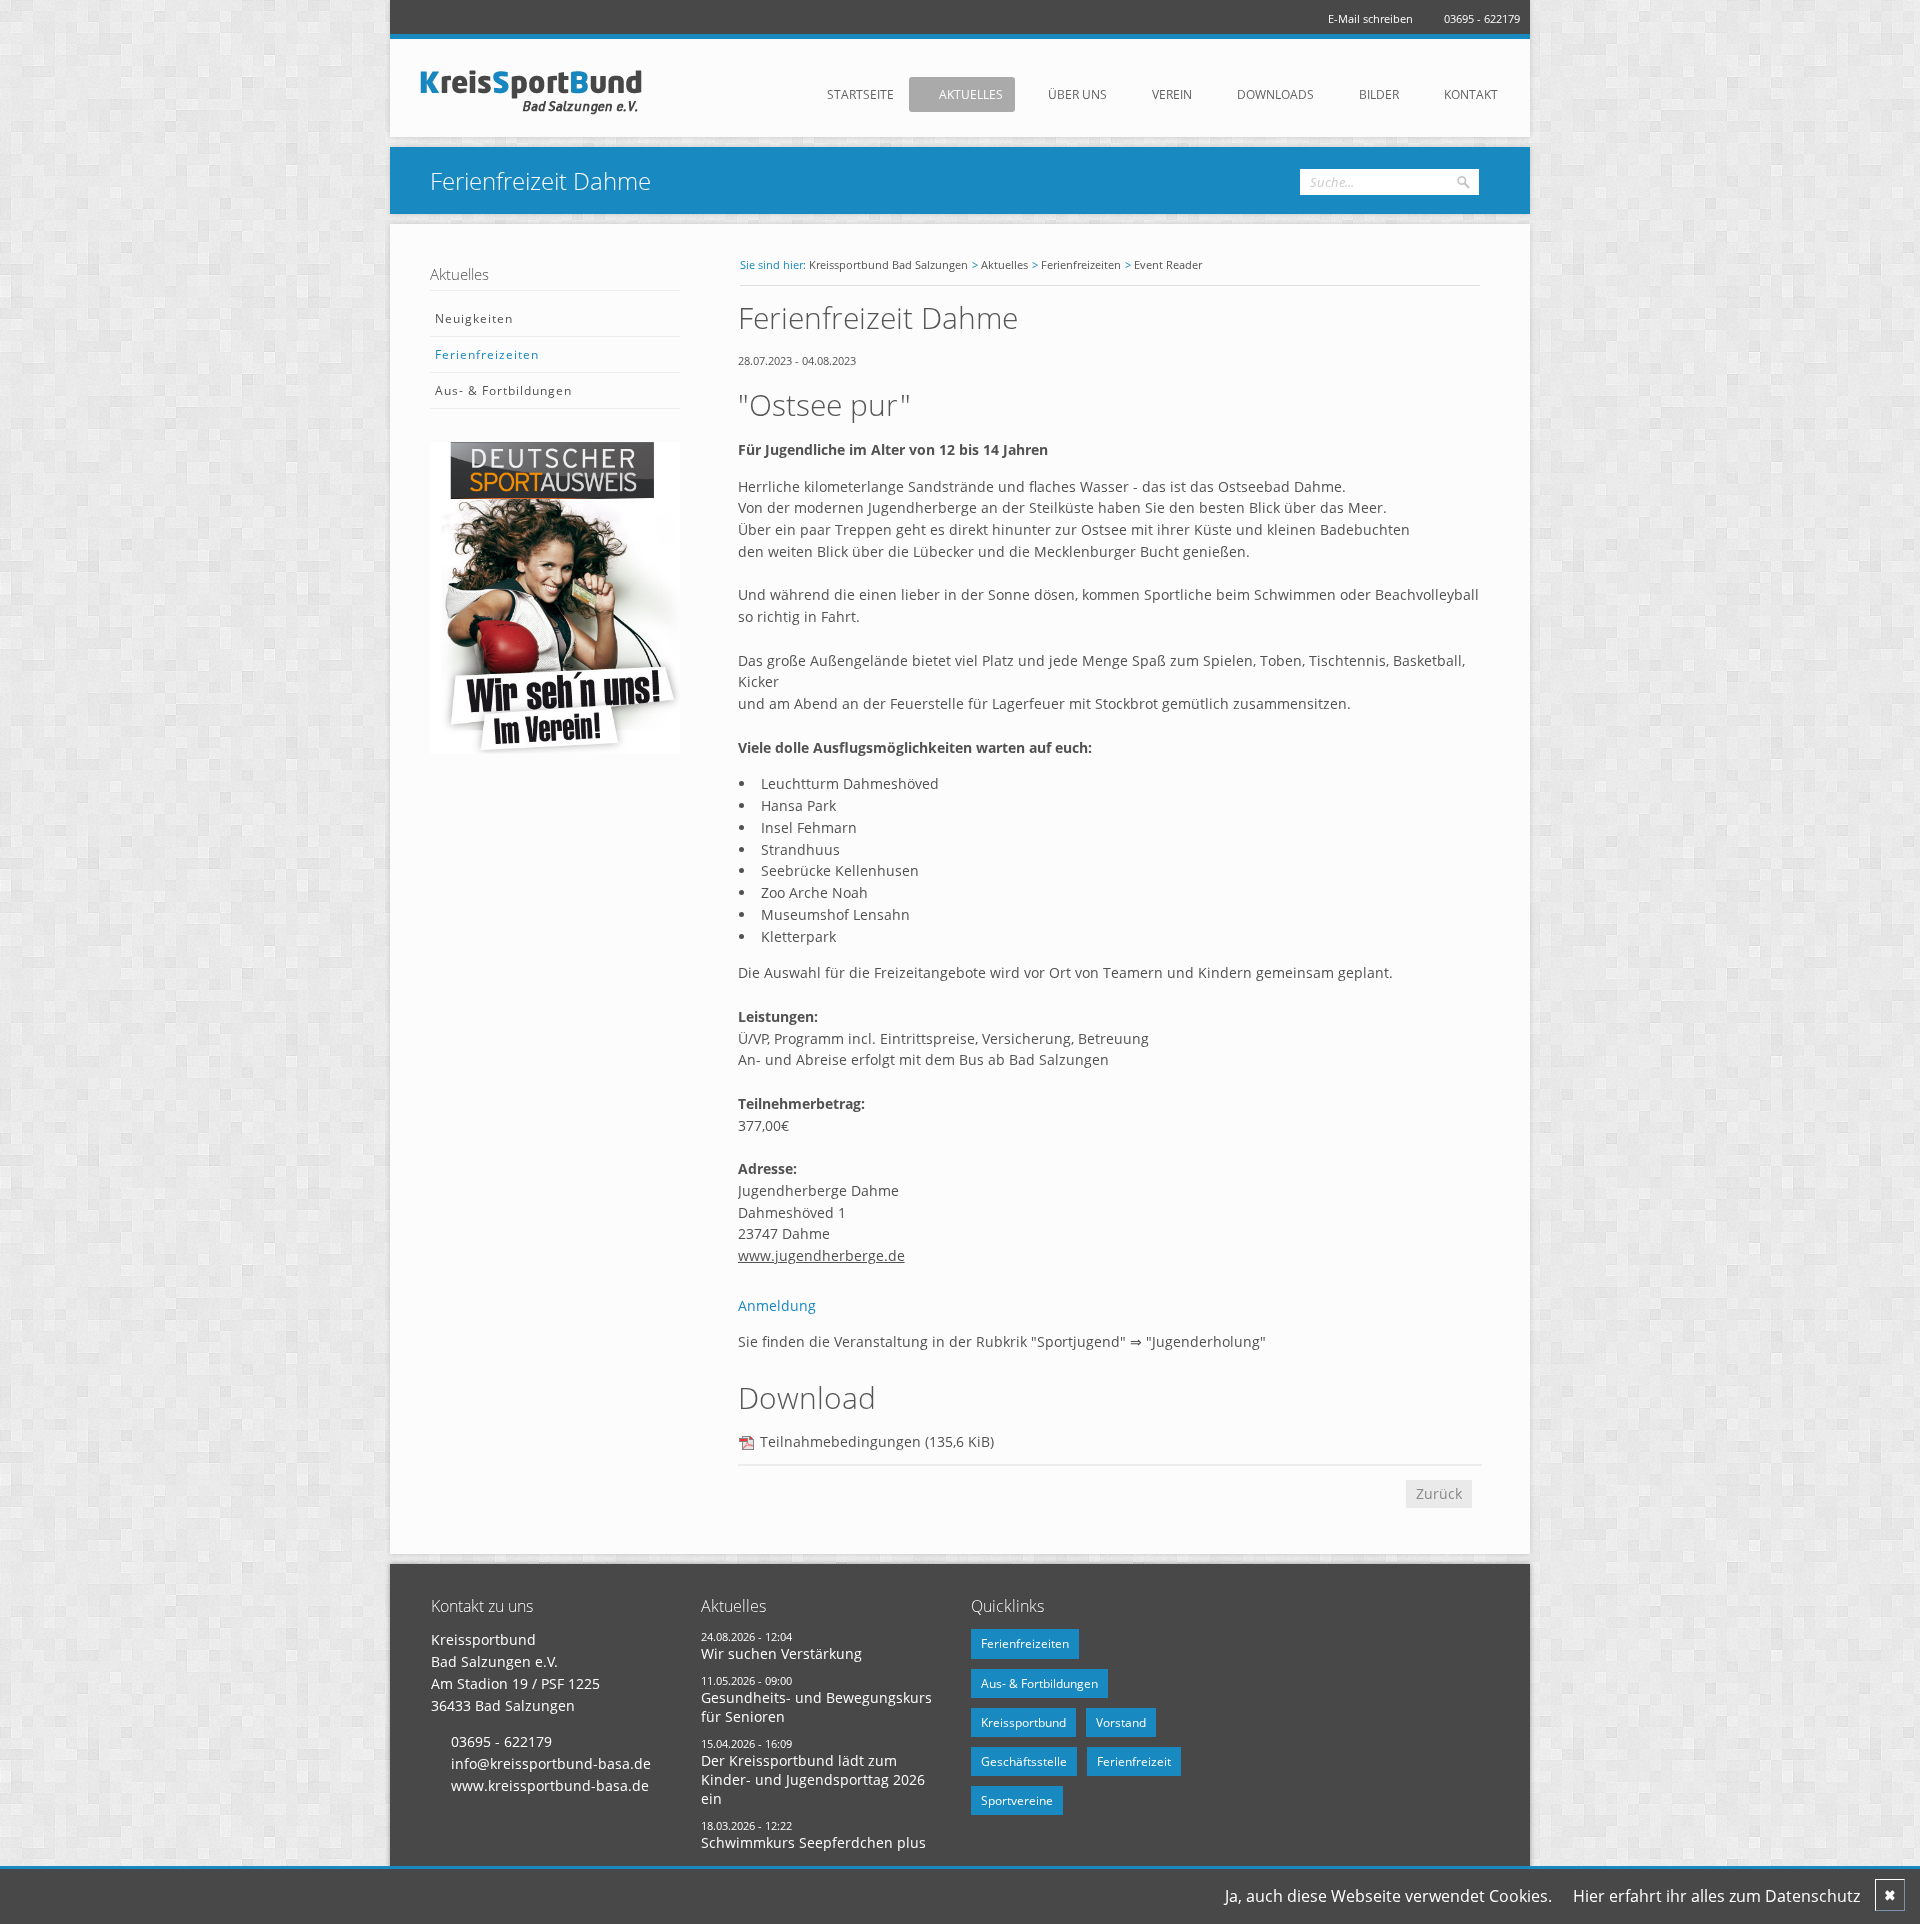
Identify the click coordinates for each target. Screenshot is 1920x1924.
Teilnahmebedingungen (877, 1441)
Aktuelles (1004, 264)
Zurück (1439, 1493)
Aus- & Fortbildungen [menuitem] (503, 390)
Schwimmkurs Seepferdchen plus (813, 1842)
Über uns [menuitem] (1077, 94)
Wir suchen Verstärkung (781, 1653)
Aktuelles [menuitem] (971, 94)
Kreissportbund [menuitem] (1023, 1722)
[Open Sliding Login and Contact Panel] (970, 49)
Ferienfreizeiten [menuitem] (487, 354)
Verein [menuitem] (1172, 94)
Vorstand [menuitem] (1121, 1722)
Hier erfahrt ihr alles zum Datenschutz (1716, 1896)
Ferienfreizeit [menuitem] (1134, 1761)
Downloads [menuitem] (1275, 94)
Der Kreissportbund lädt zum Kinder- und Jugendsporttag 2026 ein (813, 1779)
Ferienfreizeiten (1081, 264)
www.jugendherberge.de (821, 1255)
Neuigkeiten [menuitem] (474, 318)
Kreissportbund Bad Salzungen (888, 264)
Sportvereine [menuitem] (1017, 1800)
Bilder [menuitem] (1379, 94)
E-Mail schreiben (1370, 18)
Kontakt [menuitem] (1471, 94)
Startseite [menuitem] (860, 94)
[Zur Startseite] (540, 91)
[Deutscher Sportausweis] (555, 748)
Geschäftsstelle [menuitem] (1024, 1761)
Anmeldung (777, 1305)
